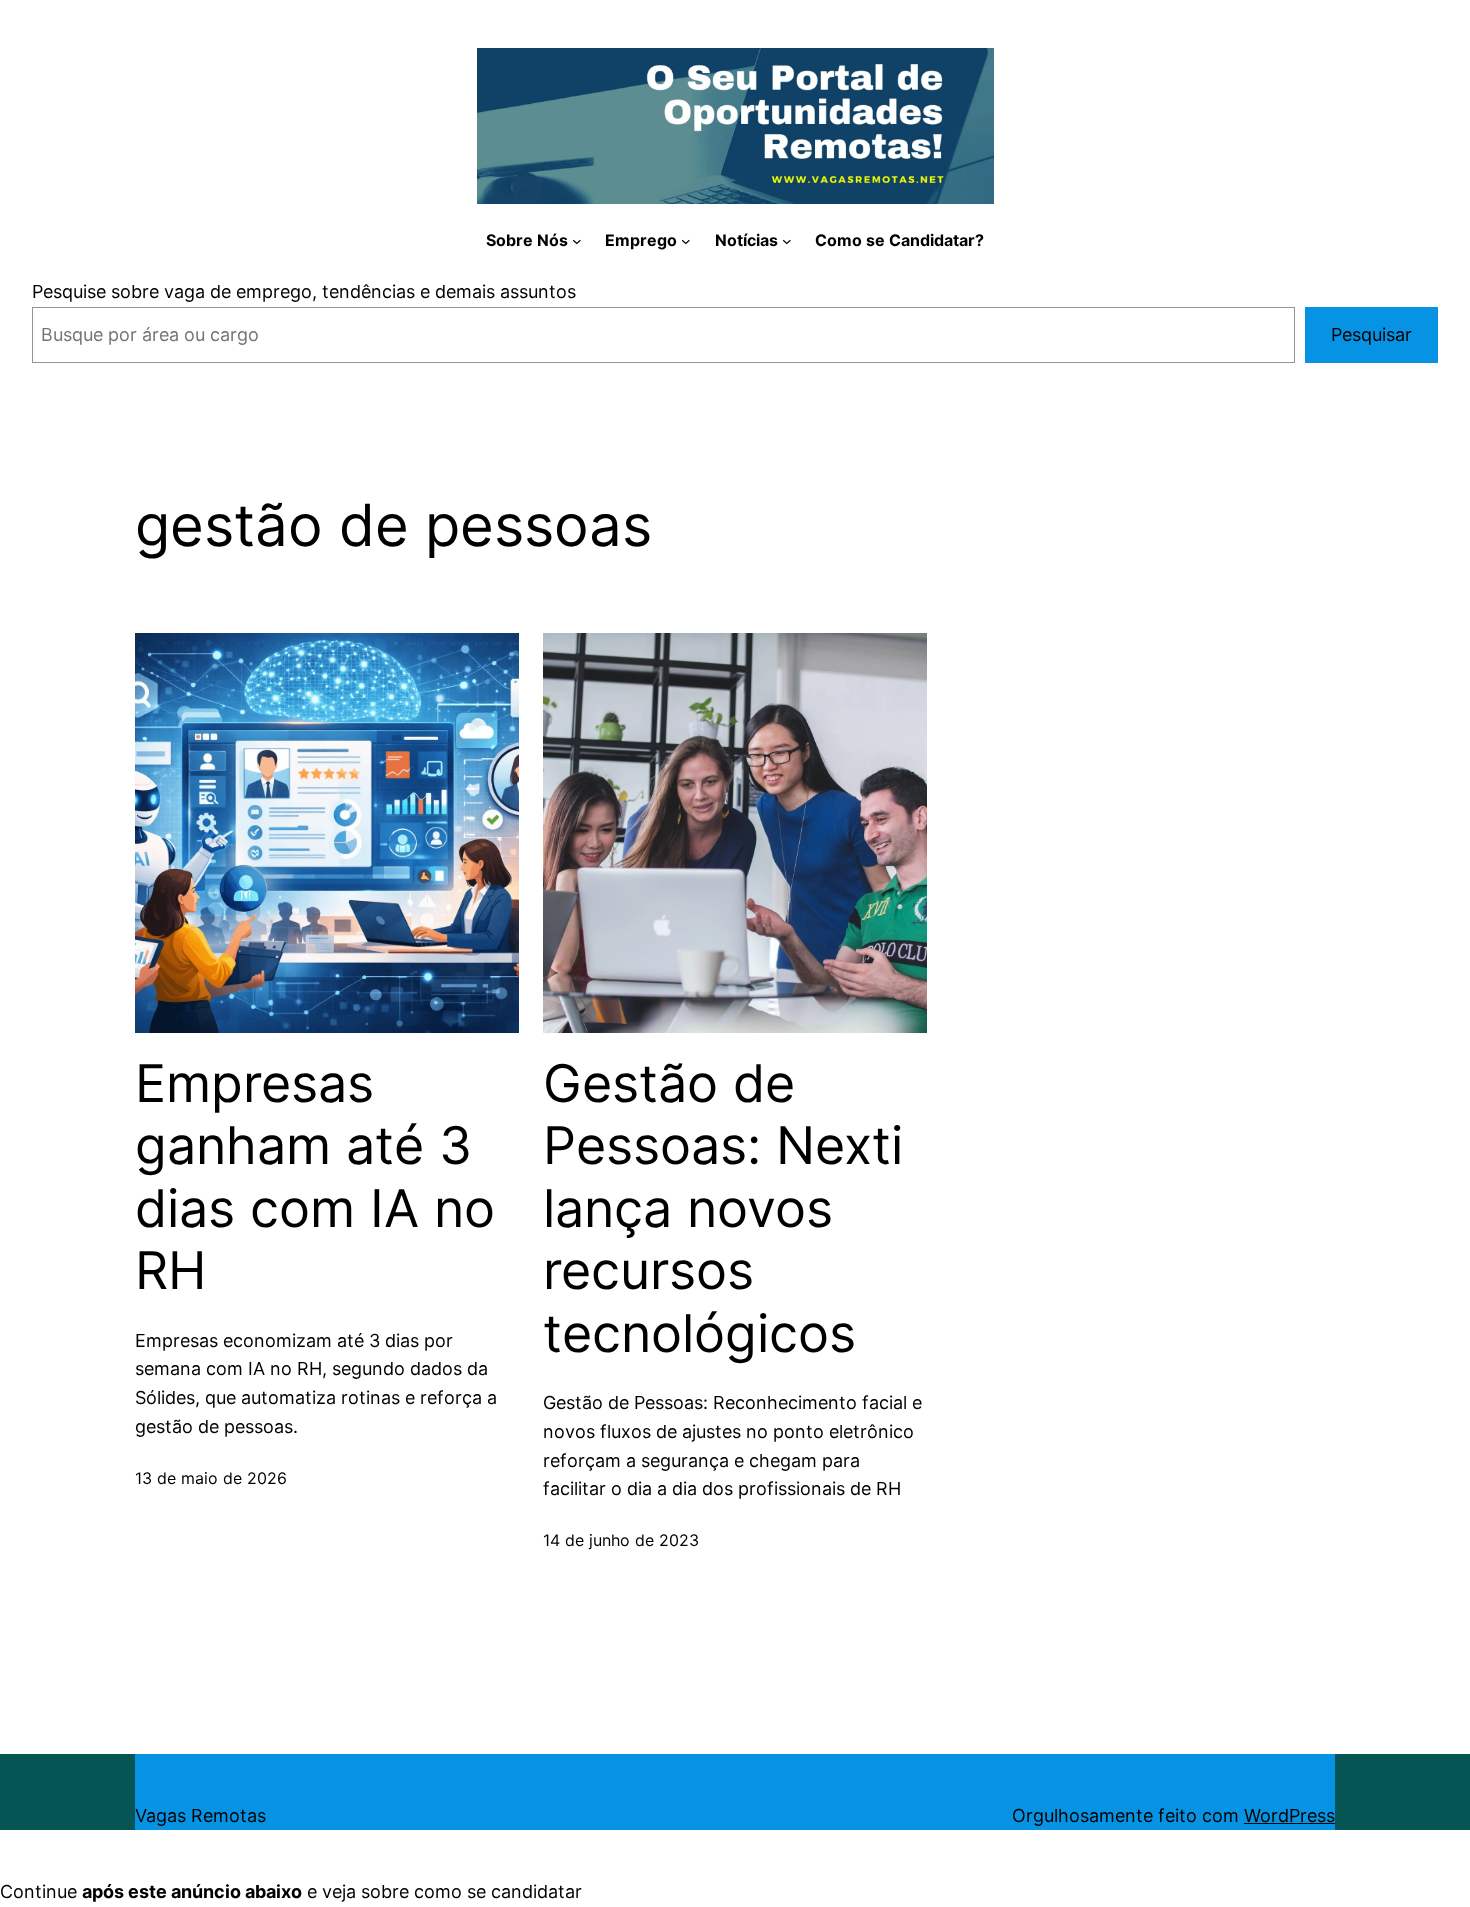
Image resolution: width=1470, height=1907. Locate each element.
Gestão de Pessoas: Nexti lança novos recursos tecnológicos (723, 1209)
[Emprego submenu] (686, 241)
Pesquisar (1371, 334)
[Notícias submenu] (787, 241)
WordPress (1289, 1815)
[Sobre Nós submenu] (577, 241)
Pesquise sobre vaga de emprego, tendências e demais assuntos (304, 291)
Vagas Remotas (200, 1815)
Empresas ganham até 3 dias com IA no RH (315, 1177)
